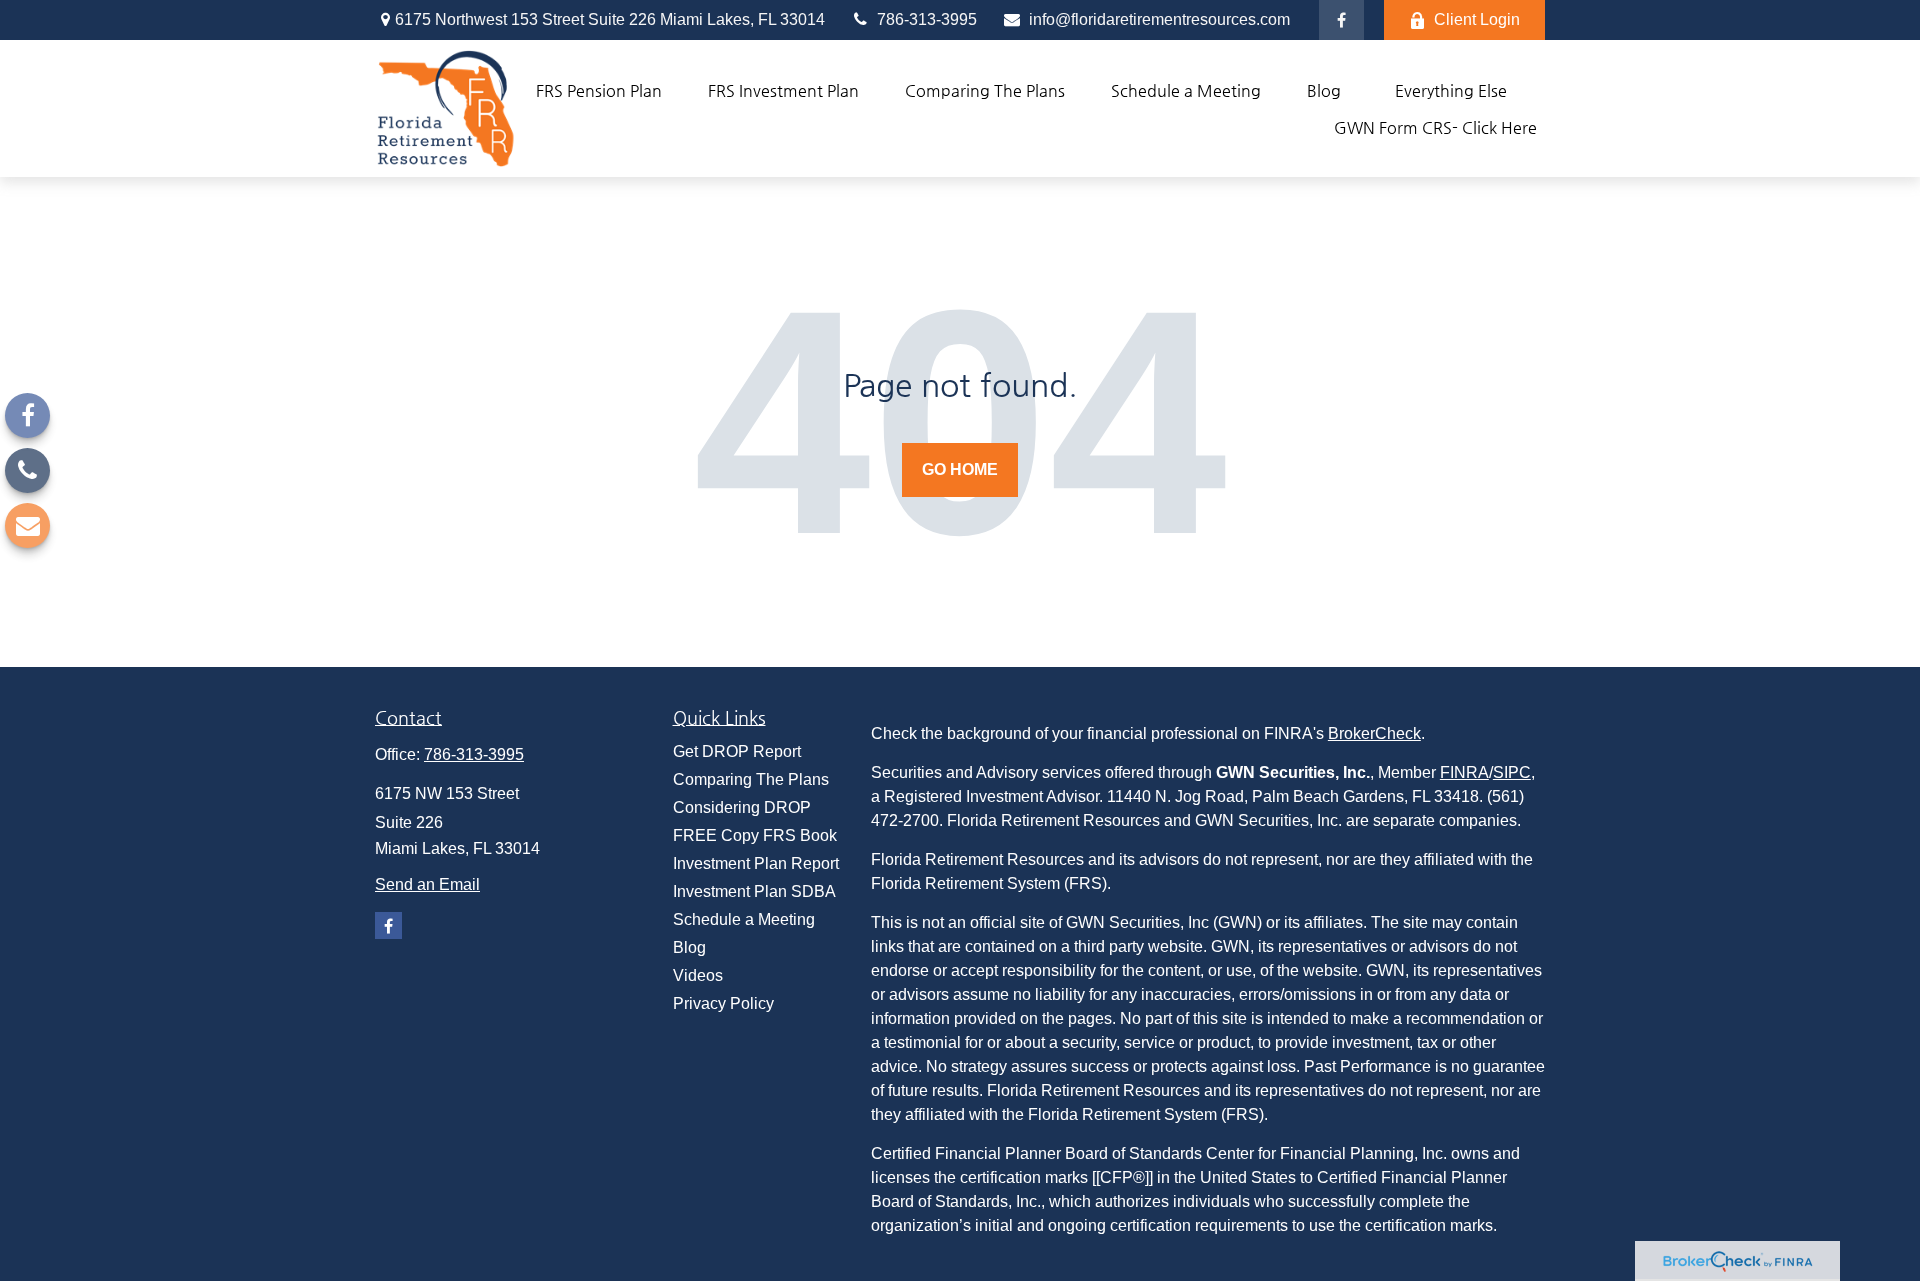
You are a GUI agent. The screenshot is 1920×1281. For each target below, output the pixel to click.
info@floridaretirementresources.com (1157, 19)
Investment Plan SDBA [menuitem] (754, 891)
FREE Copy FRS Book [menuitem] (755, 835)
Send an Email (427, 884)
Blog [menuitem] (689, 947)
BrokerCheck (1374, 733)
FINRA (1464, 772)
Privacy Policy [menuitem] (723, 1003)
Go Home (960, 469)
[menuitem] (599, 90)
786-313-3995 (925, 19)
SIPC (1512, 772)
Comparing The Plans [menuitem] (751, 779)
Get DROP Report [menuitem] (737, 751)
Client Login (1477, 19)
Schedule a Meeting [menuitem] (744, 919)
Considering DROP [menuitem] (742, 807)
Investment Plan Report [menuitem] (756, 863)
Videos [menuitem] (698, 975)
